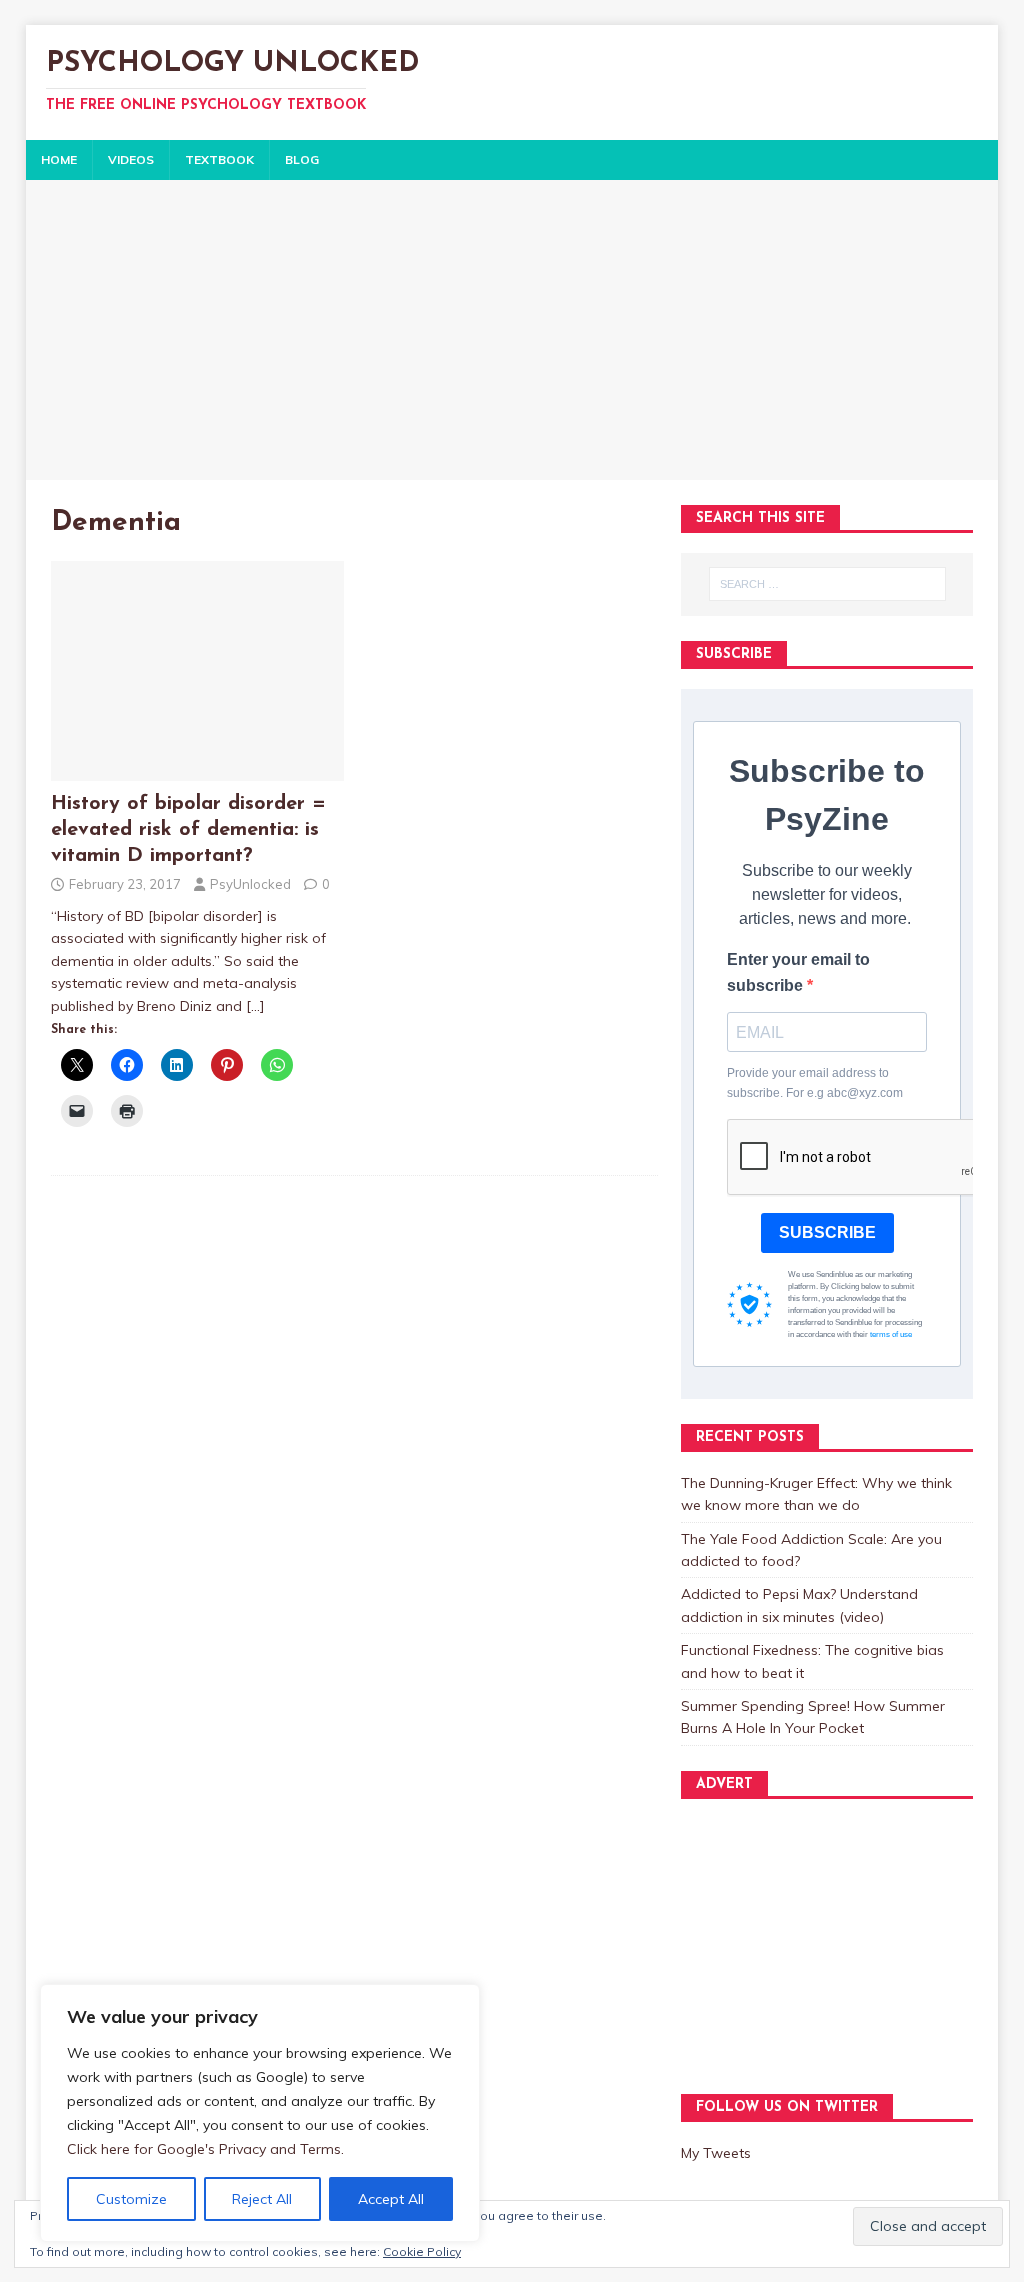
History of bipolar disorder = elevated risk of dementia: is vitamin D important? (188, 830)
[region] (260, 2113)
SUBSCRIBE (827, 1232)
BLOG (302, 159)
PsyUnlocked (250, 884)
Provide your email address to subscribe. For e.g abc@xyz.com (815, 1082)
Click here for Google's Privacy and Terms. (205, 2149)
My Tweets (716, 2153)
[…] (255, 1006)
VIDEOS (131, 159)
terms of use (891, 1334)
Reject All (262, 2199)
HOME (59, 159)
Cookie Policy (422, 2251)
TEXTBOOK (219, 159)
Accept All (391, 2199)
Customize (131, 2199)
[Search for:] (827, 584)
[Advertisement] (512, 330)
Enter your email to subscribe (798, 972)
